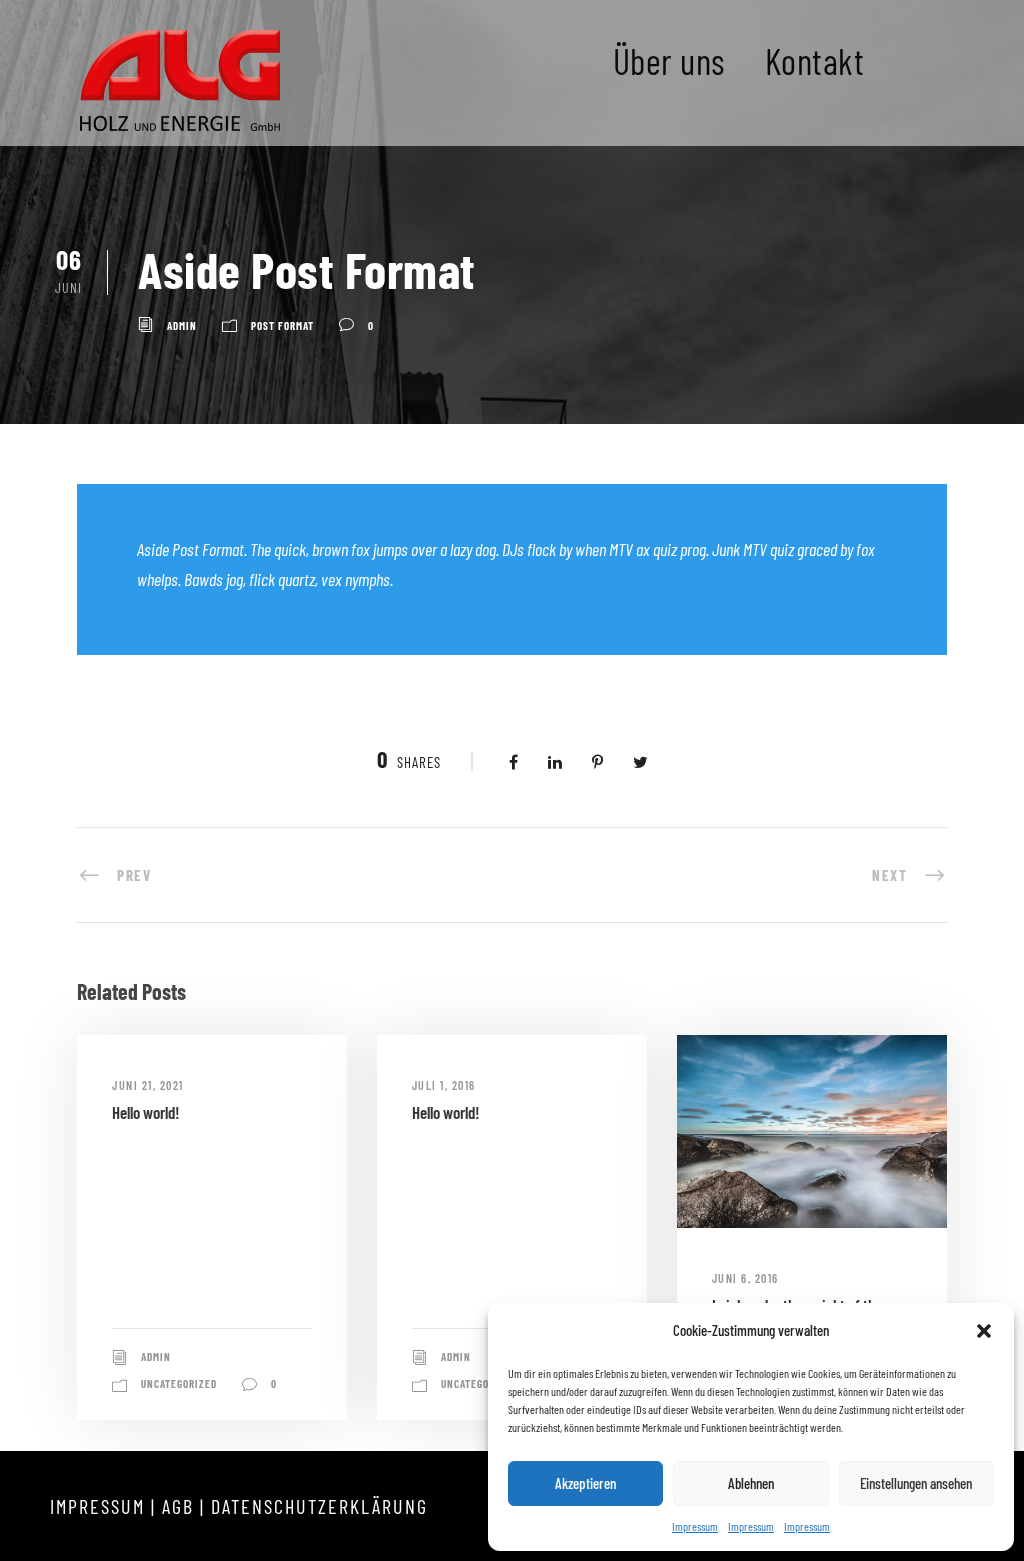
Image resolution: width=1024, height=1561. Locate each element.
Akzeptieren (585, 1483)
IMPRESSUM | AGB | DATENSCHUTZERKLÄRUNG (239, 1506)
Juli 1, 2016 (444, 1085)
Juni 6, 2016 (745, 1278)
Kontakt (815, 60)
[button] (984, 1331)
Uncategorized (179, 1383)
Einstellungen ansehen (916, 1483)
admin (182, 325)
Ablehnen (751, 1483)
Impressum (695, 1526)
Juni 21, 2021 (148, 1085)
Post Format (282, 325)
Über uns (669, 60)
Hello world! (146, 1112)
